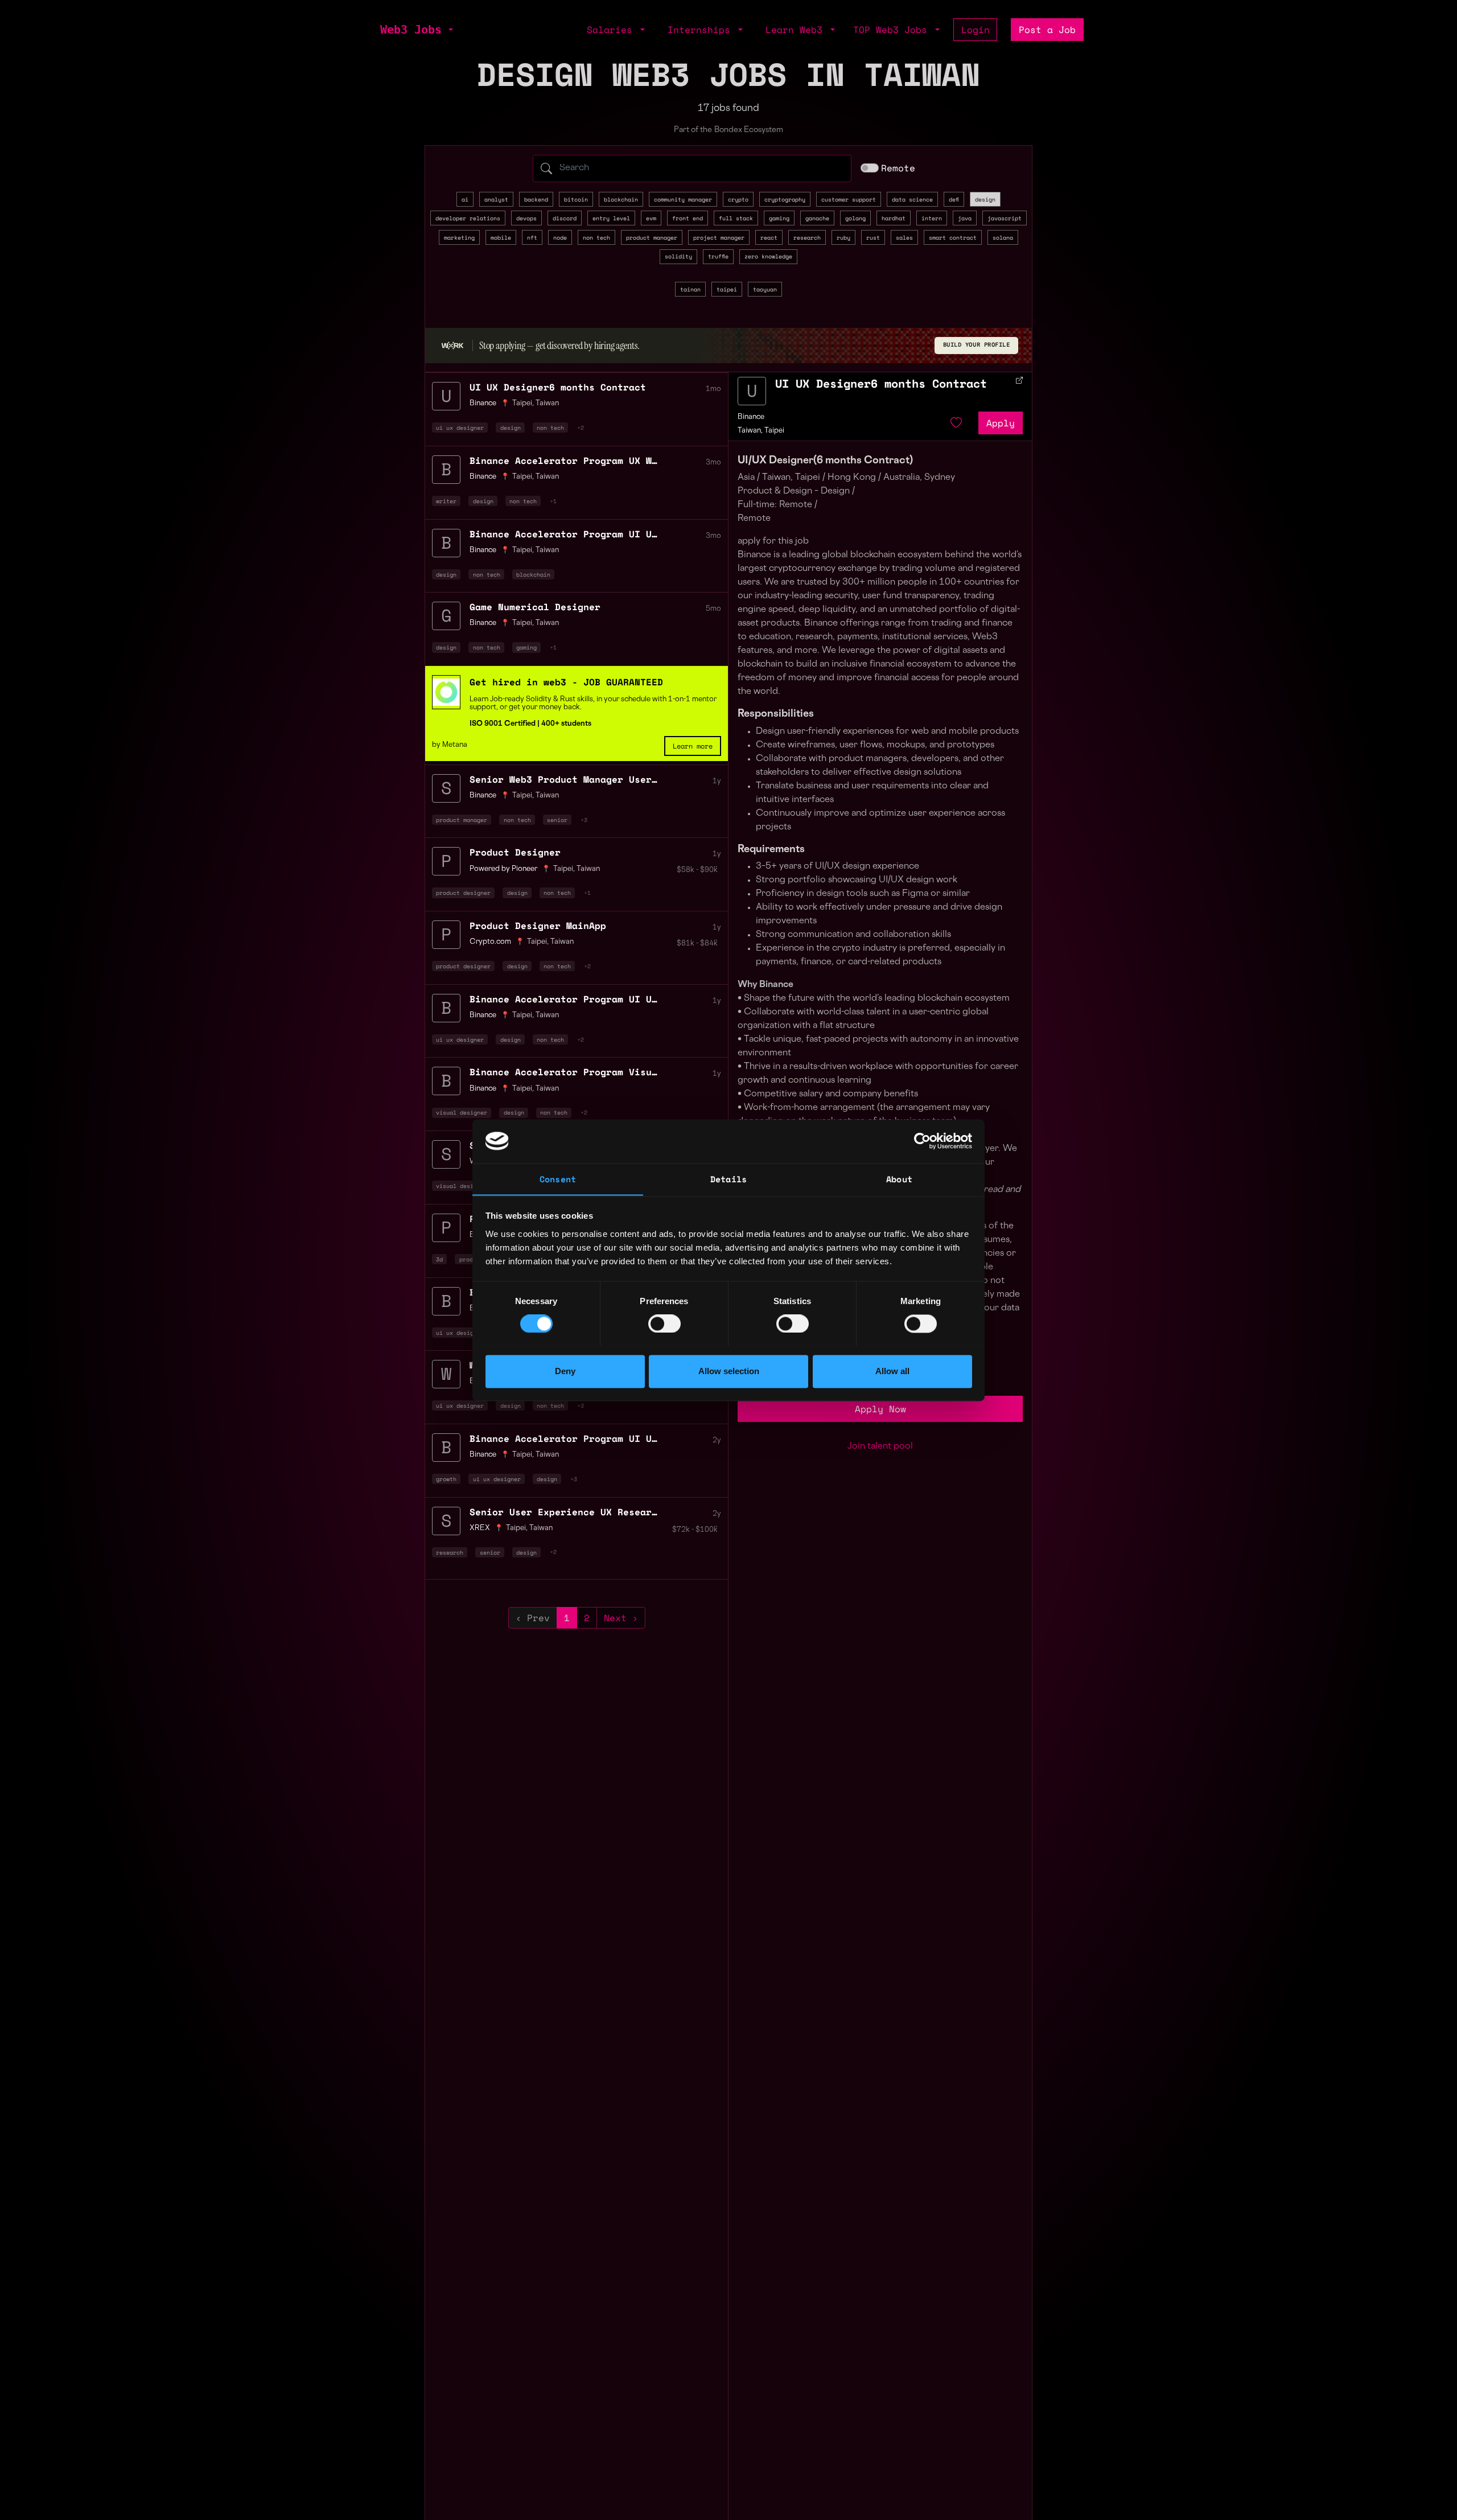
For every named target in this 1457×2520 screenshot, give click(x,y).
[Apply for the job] (752, 391)
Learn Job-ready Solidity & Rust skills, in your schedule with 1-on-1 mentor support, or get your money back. (593, 704)
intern (932, 218)
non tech (596, 237)
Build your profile (977, 345)
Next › (621, 1618)
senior (557, 820)
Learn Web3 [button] (797, 30)
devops (526, 218)
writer (446, 501)
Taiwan (547, 404)
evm (651, 218)
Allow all (892, 1371)
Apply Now (880, 1409)
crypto (738, 199)
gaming (779, 218)
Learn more (693, 746)
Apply (1001, 423)
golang (855, 218)
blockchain (621, 199)
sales (904, 237)
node (560, 237)
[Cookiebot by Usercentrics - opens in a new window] (922, 1141)
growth (446, 1479)
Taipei (522, 404)
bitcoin (576, 199)
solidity (678, 256)
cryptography (785, 199)
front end (688, 218)
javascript (1005, 218)
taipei (727, 289)
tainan (690, 289)
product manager (652, 237)
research (807, 237)
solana (1003, 237)
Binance (751, 417)
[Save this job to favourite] (956, 423)
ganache (817, 218)
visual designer (462, 1112)
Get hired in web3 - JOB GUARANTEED (566, 682)
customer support (849, 199)
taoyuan (765, 289)
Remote (898, 168)
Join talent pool (880, 1447)
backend (536, 199)
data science (912, 199)
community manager (683, 199)
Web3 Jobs (411, 30)
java (965, 218)
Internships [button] (702, 30)
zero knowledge (768, 256)
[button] (450, 30)
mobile (501, 237)
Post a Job (1047, 30)
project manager (719, 237)
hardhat (894, 218)
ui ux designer (460, 427)
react (769, 237)
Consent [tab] (558, 1179)
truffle (718, 256)
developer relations (468, 218)
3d (439, 1259)
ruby (843, 237)
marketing (459, 237)
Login (976, 30)
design (985, 199)
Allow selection (729, 1371)
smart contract (953, 237)
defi (954, 199)
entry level (611, 218)
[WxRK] (452, 345)
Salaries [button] (612, 30)
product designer (463, 893)
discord (565, 218)
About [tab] (899, 1179)
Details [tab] (728, 1179)
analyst (496, 199)
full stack (736, 218)
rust (873, 237)
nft (532, 237)
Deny (565, 1371)
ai (465, 199)
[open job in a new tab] (1019, 380)
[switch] (664, 1323)
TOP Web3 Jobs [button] (893, 30)
